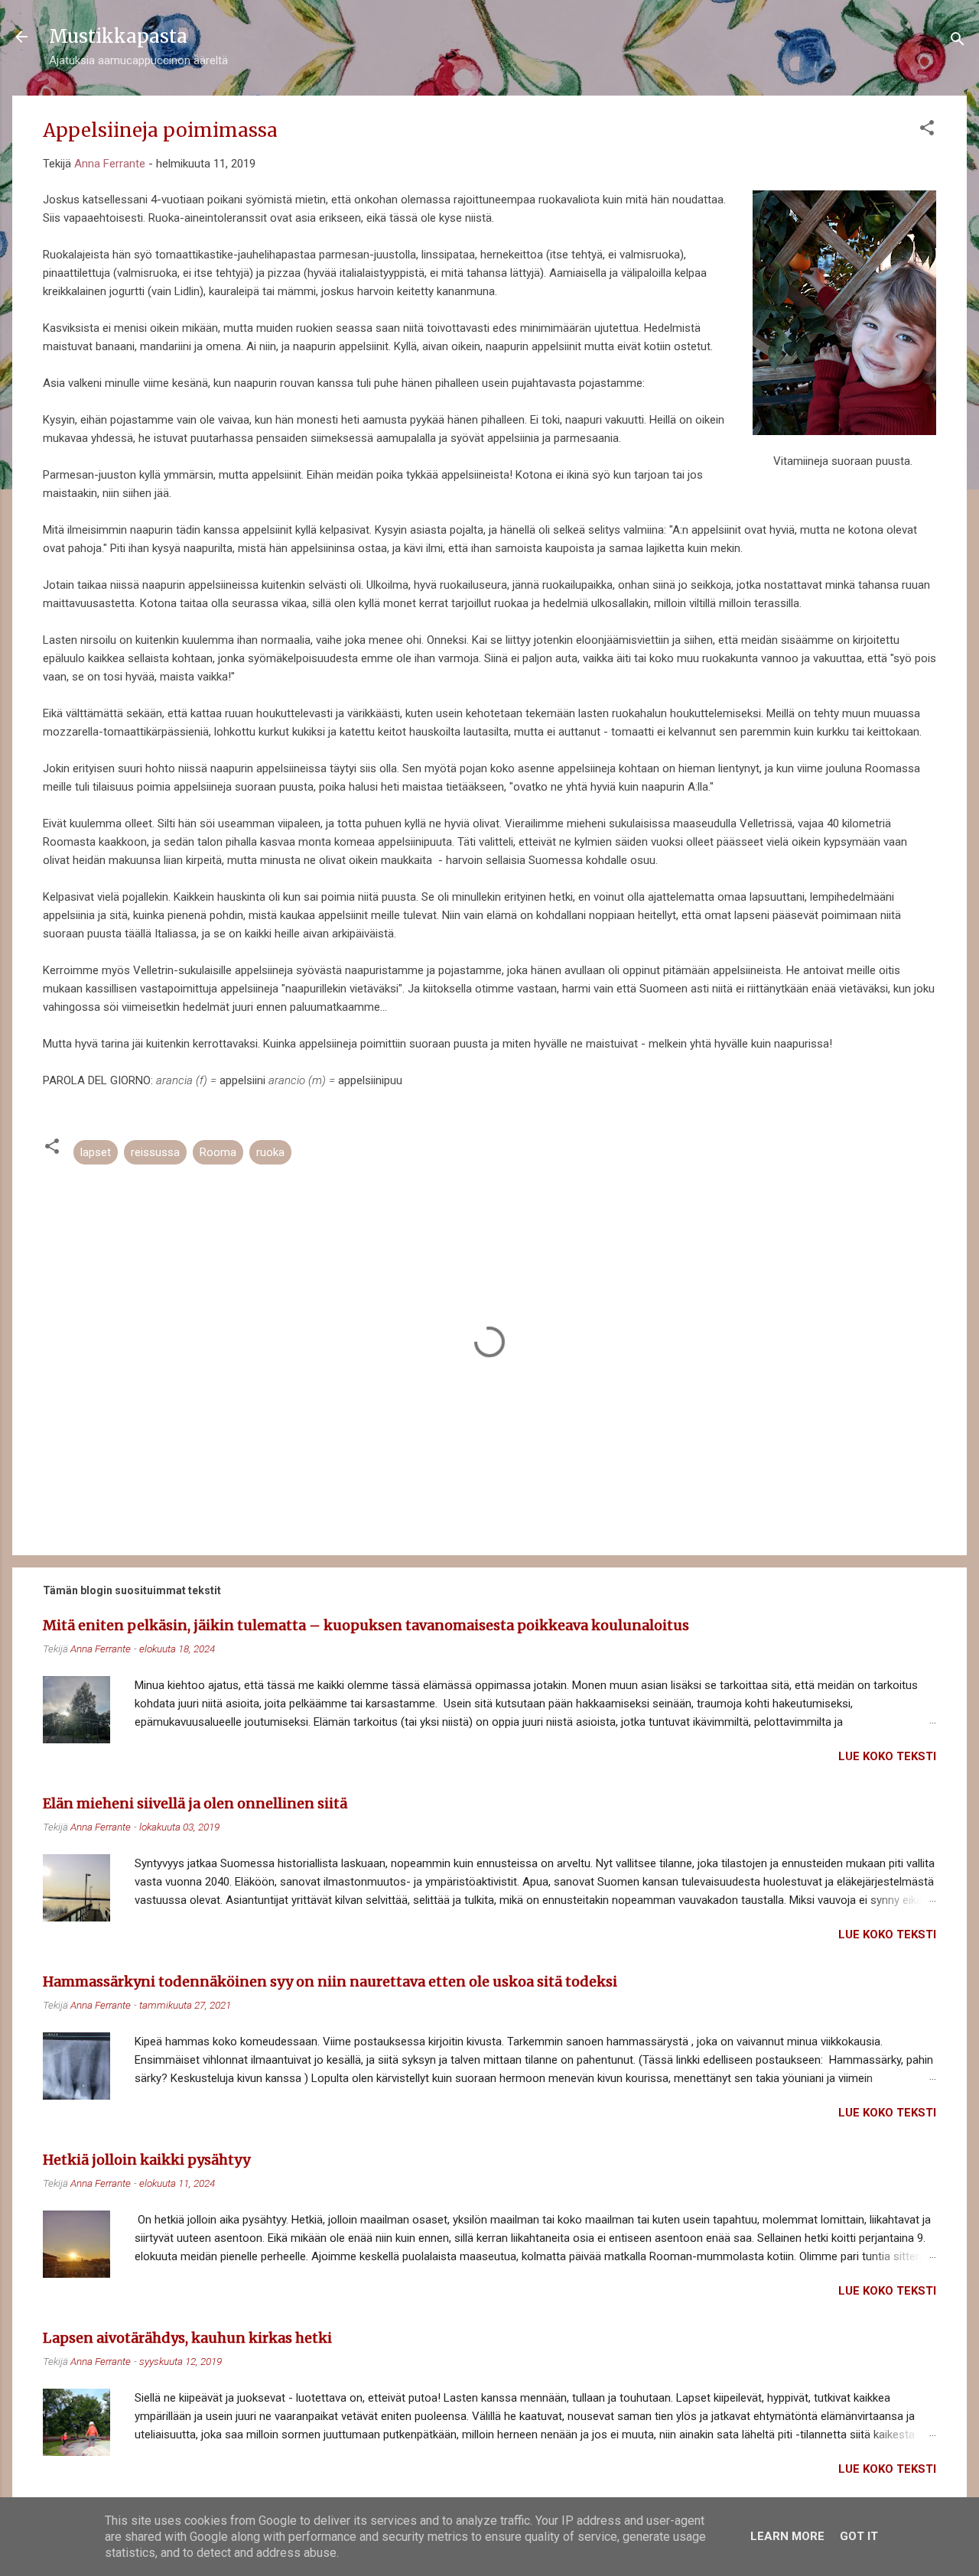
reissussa (155, 1152)
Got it (859, 2536)
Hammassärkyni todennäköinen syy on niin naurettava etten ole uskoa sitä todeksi (330, 1982)
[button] (927, 130)
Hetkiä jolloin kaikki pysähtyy (146, 2160)
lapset (96, 1152)
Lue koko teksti (887, 1756)
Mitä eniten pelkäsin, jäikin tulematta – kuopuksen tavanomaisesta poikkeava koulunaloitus (366, 1625)
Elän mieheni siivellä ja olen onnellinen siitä (195, 1803)
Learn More (787, 2536)
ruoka (270, 1152)
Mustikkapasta (118, 36)
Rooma (218, 1152)
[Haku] (958, 42)
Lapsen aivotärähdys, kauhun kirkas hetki (187, 2338)
